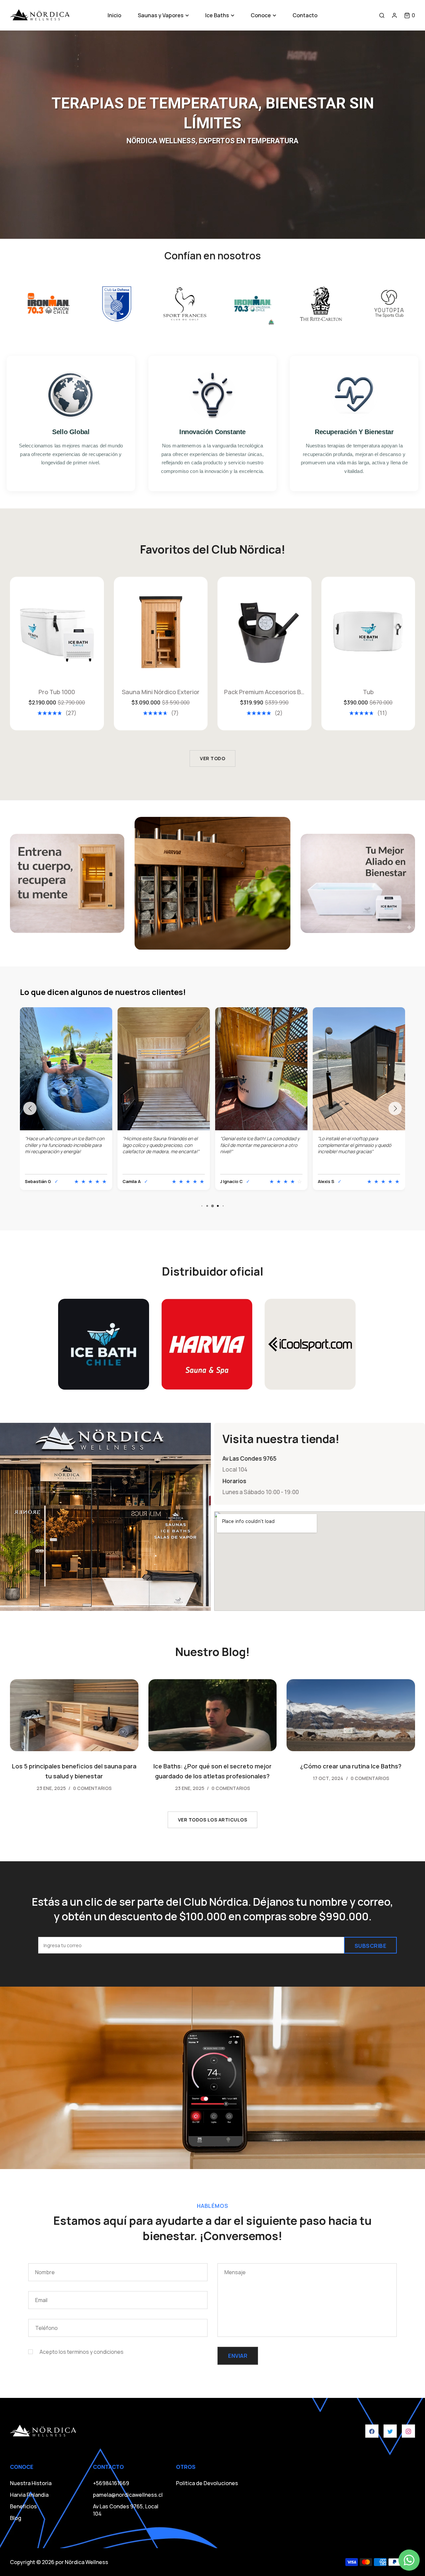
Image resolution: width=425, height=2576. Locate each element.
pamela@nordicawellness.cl (128, 2495)
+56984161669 (111, 2483)
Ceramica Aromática (368, 692)
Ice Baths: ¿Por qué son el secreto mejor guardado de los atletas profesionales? (212, 1771)
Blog (16, 2518)
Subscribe (371, 1946)
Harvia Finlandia (29, 2495)
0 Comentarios (92, 1788)
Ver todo (212, 758)
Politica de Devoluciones (207, 2483)
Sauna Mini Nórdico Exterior (57, 692)
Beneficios (23, 2506)
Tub (264, 692)
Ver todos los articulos (213, 1820)
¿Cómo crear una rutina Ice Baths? (351, 1766)
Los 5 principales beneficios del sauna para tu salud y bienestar (74, 1771)
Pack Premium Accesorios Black (161, 692)
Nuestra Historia (31, 2483)
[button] (410, 15)
